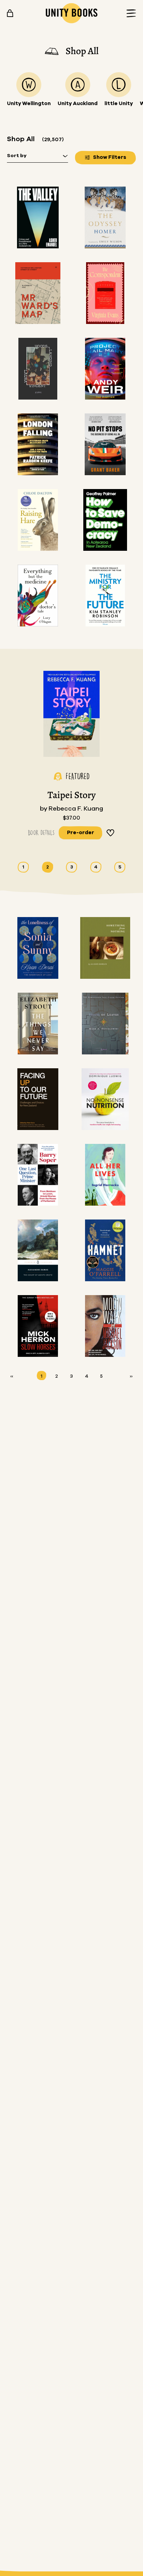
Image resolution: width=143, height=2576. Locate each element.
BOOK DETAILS (41, 833)
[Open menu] (129, 13)
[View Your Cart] (10, 13)
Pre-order (81, 833)
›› (131, 1376)
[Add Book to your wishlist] (111, 833)
